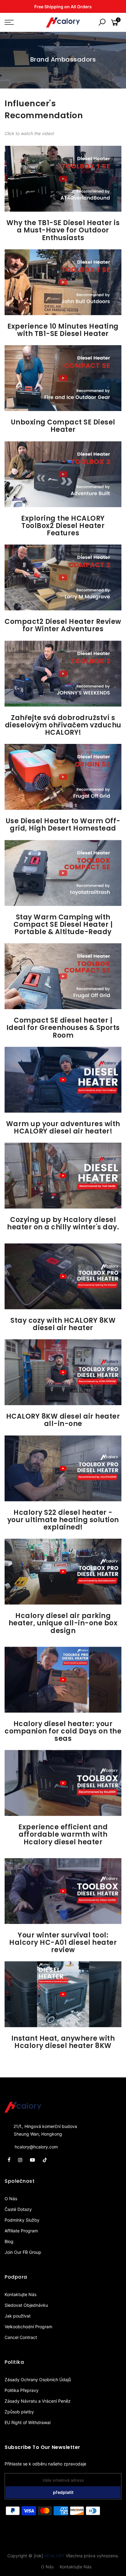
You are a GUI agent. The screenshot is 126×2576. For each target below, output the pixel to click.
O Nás (11, 2199)
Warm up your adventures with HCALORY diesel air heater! (63, 1128)
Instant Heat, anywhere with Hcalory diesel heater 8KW (63, 2042)
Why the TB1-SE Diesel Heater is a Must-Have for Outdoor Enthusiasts (63, 230)
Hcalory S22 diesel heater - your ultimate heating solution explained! (63, 1520)
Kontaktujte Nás (20, 2294)
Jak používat (18, 2316)
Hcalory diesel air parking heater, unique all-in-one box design (63, 1623)
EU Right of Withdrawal (28, 2422)
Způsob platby (19, 2412)
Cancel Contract (21, 2337)
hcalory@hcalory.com (36, 2147)
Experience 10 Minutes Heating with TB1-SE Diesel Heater (63, 330)
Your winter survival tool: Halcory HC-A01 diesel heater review (63, 1942)
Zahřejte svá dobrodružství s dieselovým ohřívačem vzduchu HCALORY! (63, 725)
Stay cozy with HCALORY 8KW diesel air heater (63, 1324)
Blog (9, 2241)
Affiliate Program (21, 2231)
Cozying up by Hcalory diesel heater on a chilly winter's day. (63, 1223)
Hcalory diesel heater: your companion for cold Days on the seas (63, 1731)
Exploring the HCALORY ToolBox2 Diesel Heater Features (63, 526)
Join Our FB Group (23, 2252)
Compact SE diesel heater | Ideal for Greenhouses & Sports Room (63, 1028)
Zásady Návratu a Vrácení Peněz (38, 2401)
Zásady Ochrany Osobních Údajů (38, 2380)
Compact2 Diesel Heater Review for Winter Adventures (63, 625)
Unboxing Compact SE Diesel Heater (63, 426)
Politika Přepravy (22, 2390)
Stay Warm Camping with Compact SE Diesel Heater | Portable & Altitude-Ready (63, 924)
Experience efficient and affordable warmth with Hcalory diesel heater (63, 1834)
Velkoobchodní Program (28, 2327)
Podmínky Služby (22, 2220)
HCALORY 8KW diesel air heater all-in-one (63, 1420)
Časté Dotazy (18, 2209)
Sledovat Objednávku (26, 2305)
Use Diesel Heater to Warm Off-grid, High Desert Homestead (63, 825)
